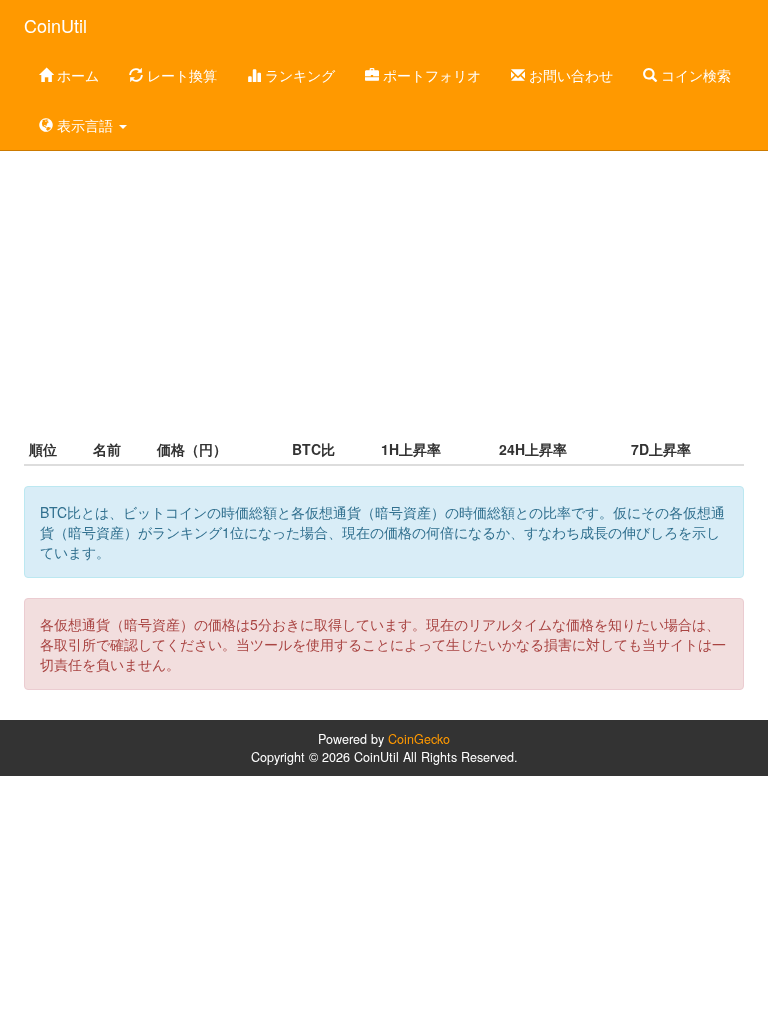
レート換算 (180, 75)
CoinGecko (419, 739)
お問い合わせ (569, 75)
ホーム (76, 75)
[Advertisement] (384, 274)
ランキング (298, 75)
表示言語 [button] (85, 125)
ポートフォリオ (430, 75)
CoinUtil (55, 25)
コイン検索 (694, 75)
